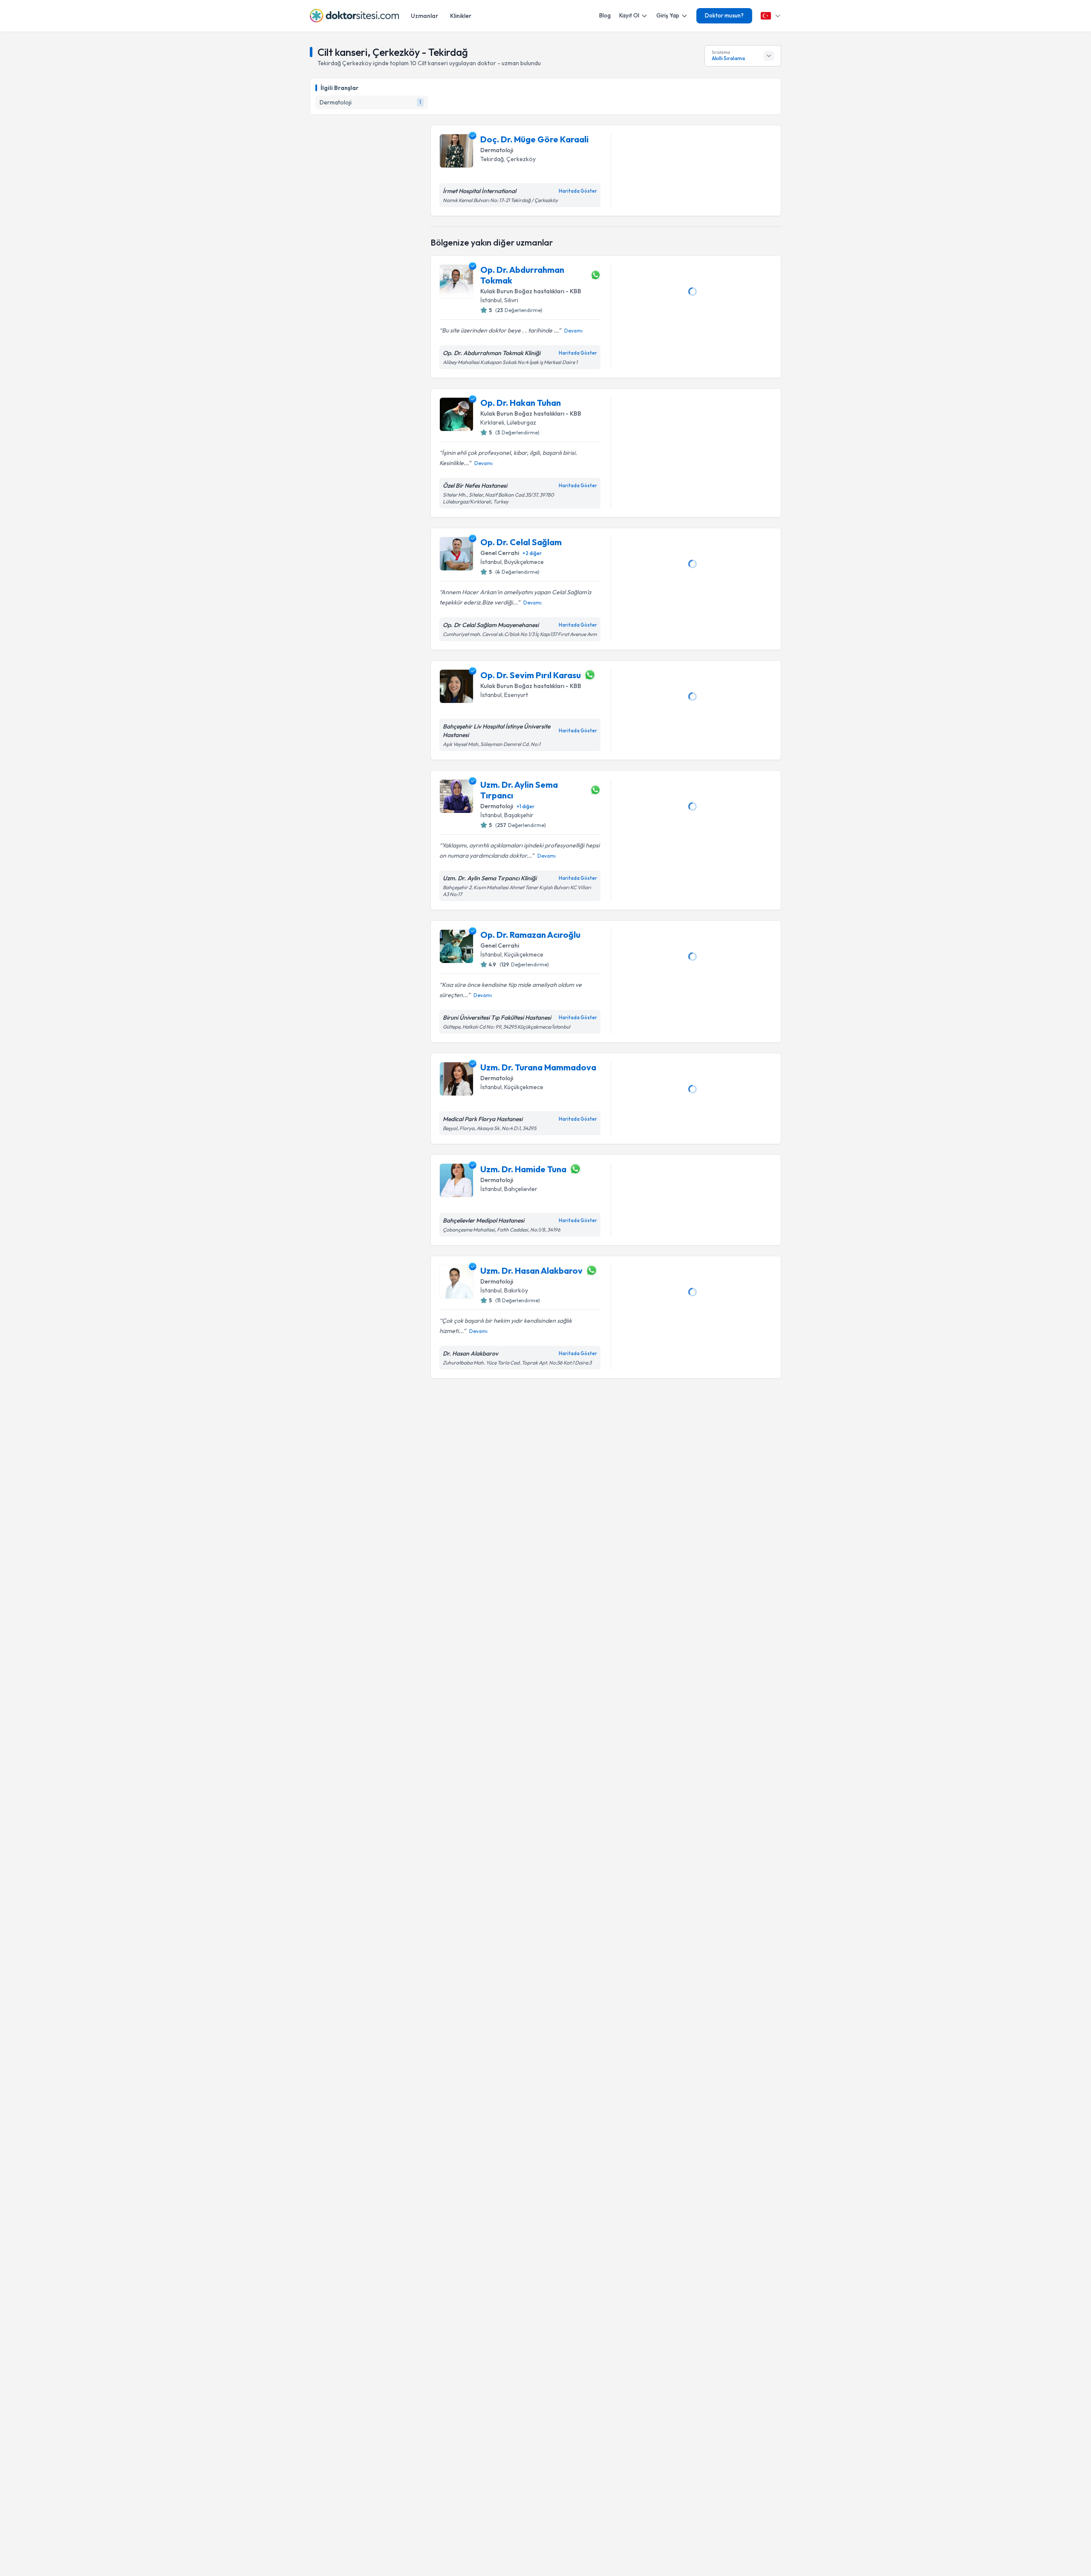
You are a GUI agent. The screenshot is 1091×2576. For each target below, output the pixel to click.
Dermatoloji (497, 150)
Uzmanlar (424, 16)
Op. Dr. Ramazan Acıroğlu (530, 935)
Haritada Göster (578, 191)
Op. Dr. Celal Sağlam (521, 542)
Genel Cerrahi (500, 553)
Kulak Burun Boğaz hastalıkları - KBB (531, 291)
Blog (605, 15)
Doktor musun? (724, 15)
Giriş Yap (668, 15)
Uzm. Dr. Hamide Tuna (523, 1169)
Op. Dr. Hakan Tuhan (521, 403)
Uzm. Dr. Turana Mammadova (538, 1067)
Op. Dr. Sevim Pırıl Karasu (531, 675)
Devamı (573, 331)
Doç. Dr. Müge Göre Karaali (534, 139)
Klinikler (461, 16)
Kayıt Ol (629, 15)
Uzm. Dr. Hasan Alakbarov (531, 1271)
